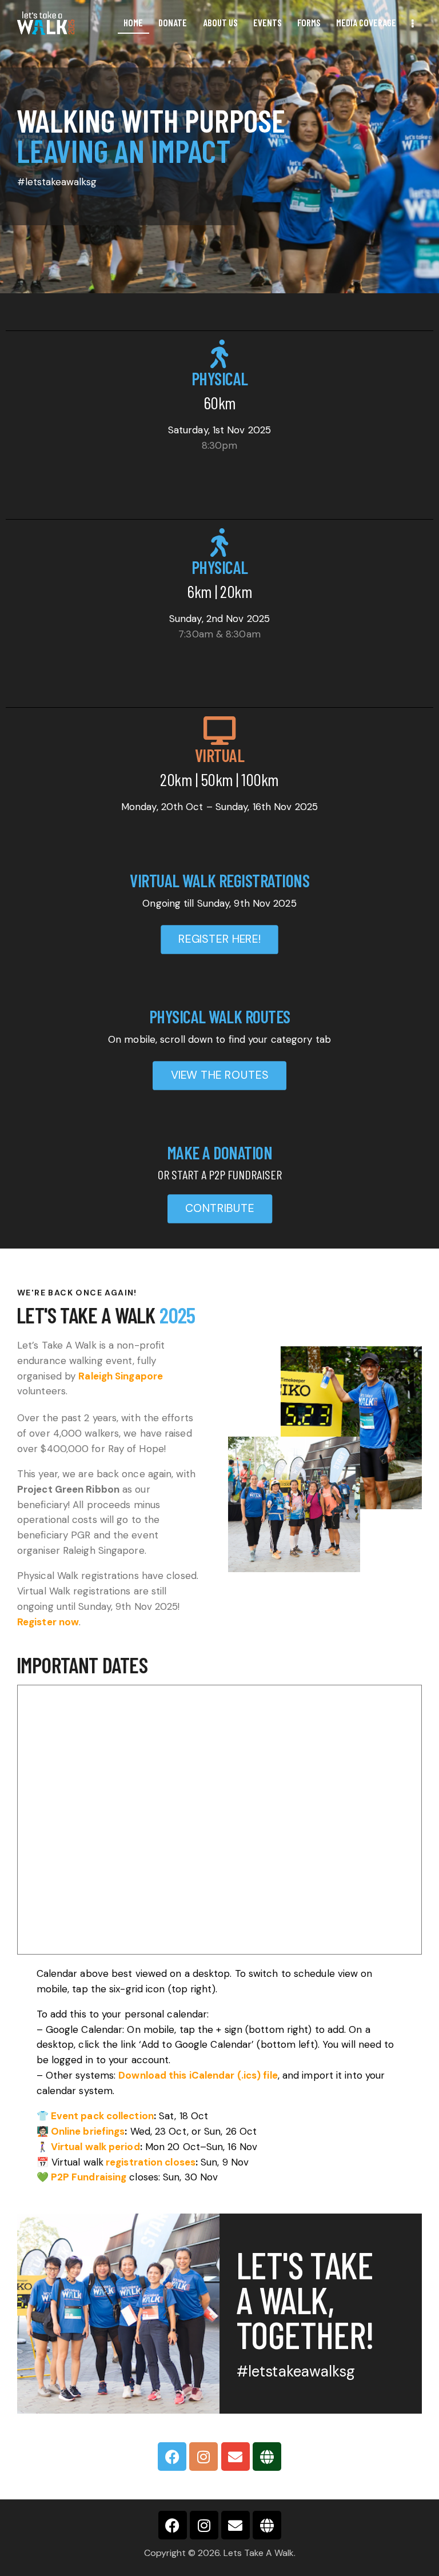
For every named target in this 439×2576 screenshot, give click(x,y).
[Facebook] (172, 2457)
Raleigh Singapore (121, 1376)
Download (142, 2075)
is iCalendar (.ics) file (222, 2075)
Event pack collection (102, 2116)
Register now (48, 1622)
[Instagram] (203, 2457)
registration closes (151, 2162)
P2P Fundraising (89, 2177)
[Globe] (267, 2457)
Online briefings (88, 2131)
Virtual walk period (95, 2147)
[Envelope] (236, 2457)
